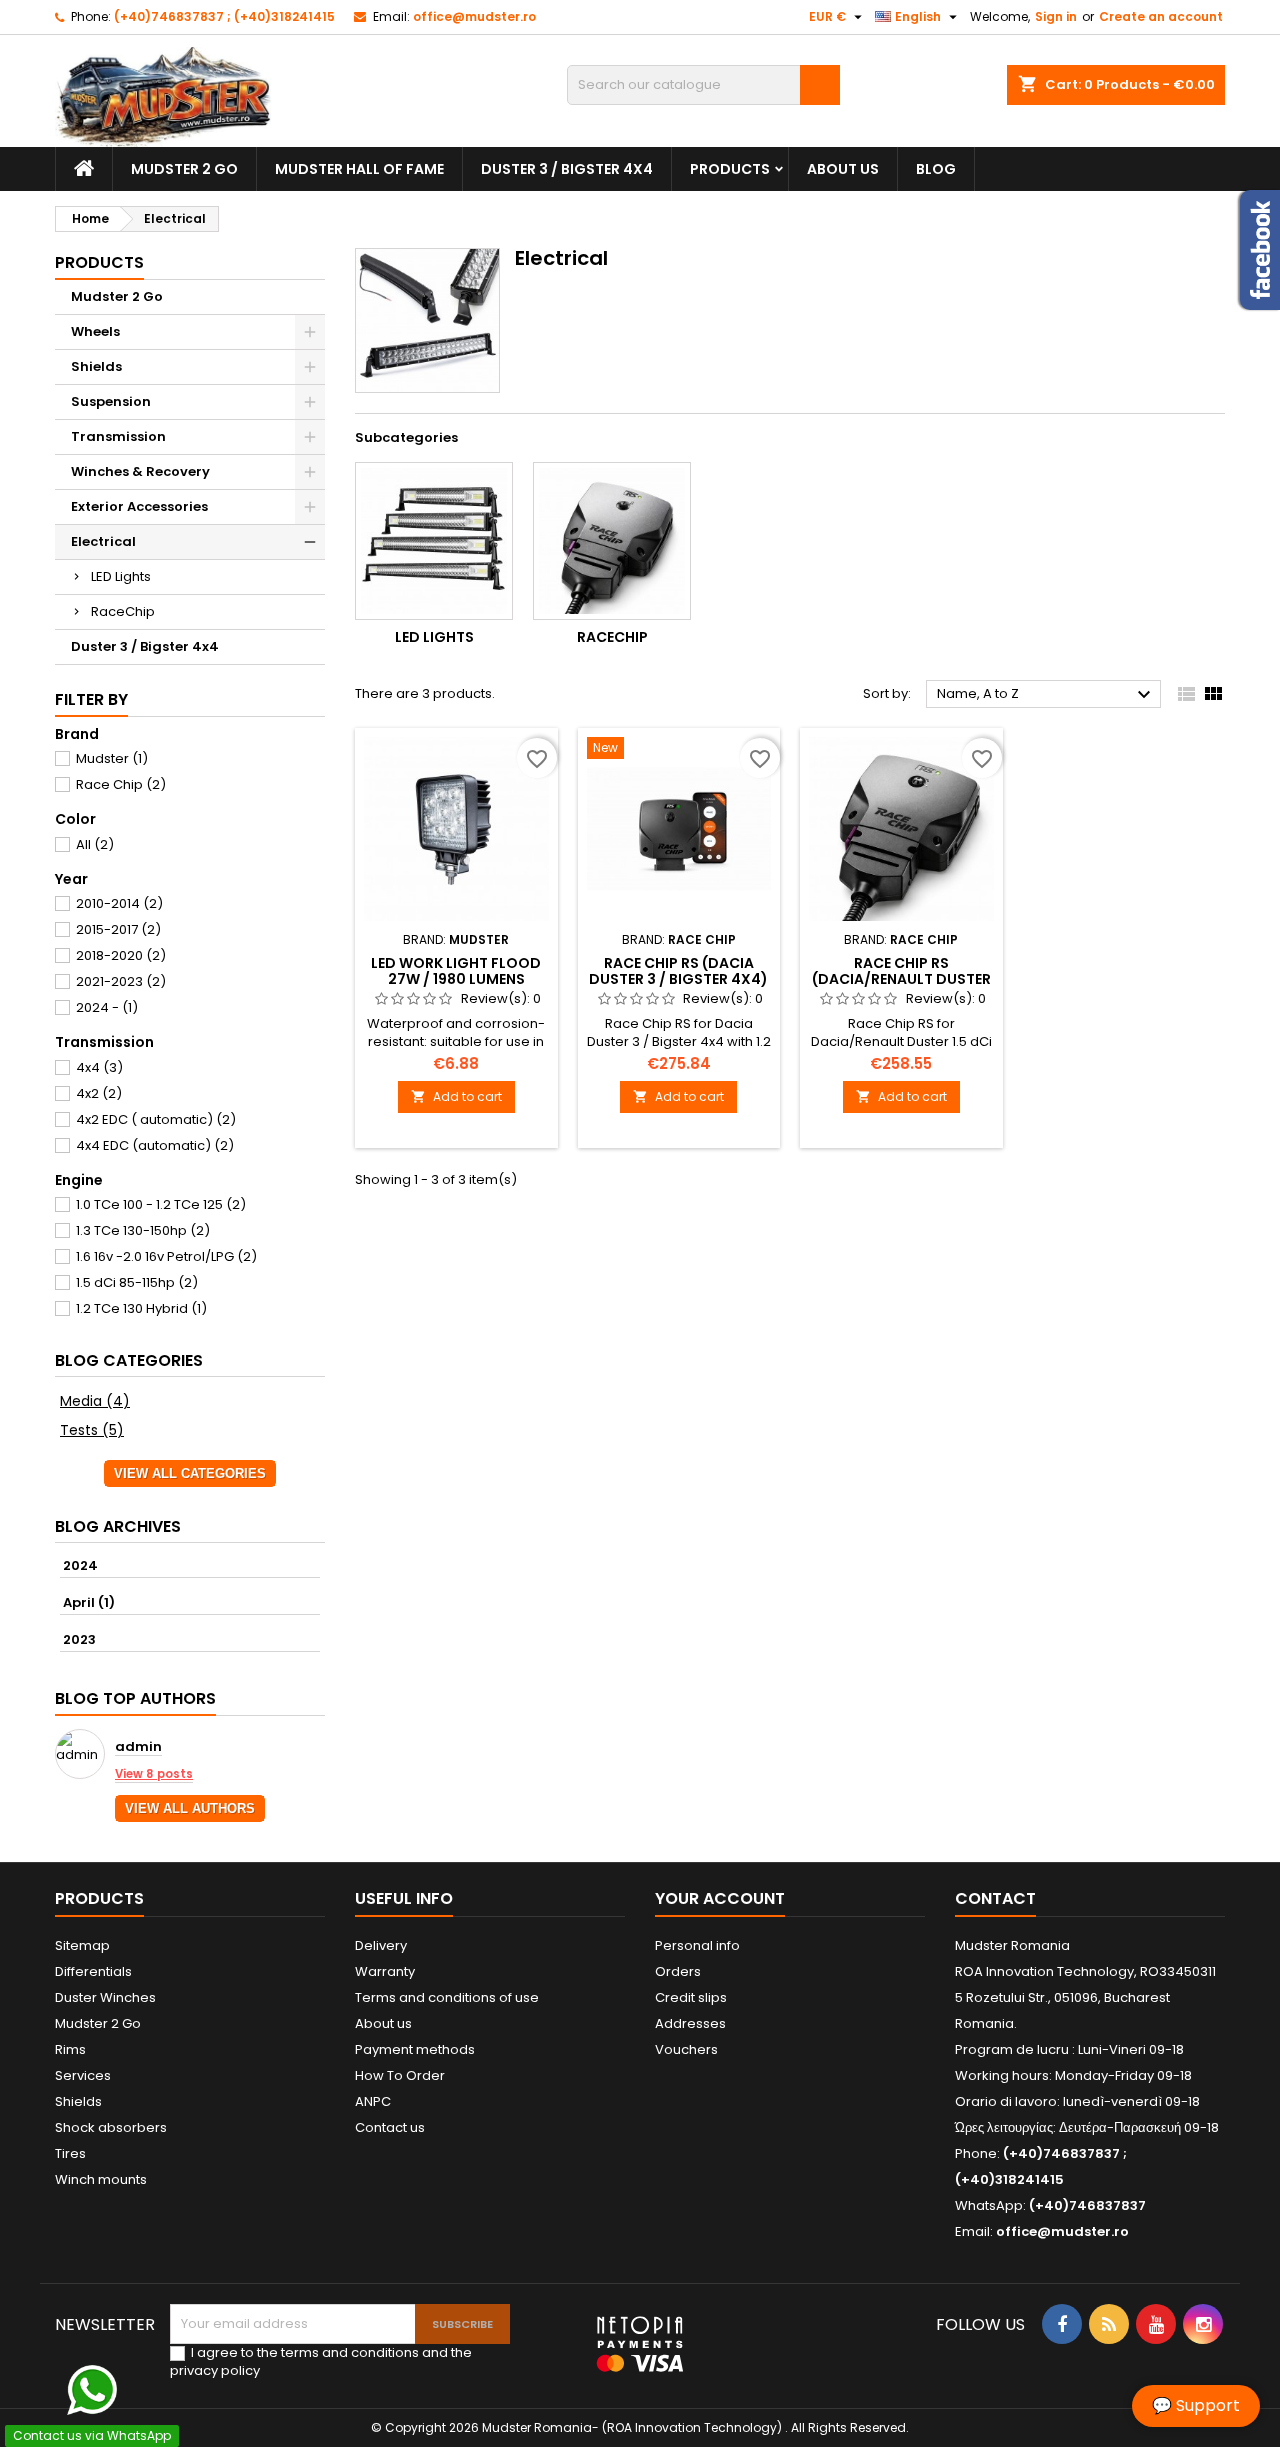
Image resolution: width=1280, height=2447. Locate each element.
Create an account (1161, 16)
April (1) (89, 1602)
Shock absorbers (111, 2127)
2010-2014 (119, 903)
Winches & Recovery (140, 471)
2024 (80, 1565)
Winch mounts (101, 2179)
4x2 (99, 1093)
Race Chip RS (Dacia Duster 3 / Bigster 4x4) (678, 971)
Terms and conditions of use (447, 1997)
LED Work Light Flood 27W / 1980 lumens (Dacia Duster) (456, 979)
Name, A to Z (1046, 695)
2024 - (107, 1007)
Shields (96, 366)
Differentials (93, 1971)
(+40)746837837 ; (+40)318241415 (224, 16)
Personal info (697, 1945)
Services (83, 2075)
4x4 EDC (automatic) (155, 1145)
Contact (995, 1898)
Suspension (111, 401)
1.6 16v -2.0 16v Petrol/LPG (166, 1256)
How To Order (400, 2075)
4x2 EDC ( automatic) (156, 1119)
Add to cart (456, 1096)
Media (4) (95, 1401)
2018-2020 (121, 955)
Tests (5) (92, 1430)
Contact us (390, 2127)
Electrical (103, 541)
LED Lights (121, 576)
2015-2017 (118, 929)
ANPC (373, 2101)
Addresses (690, 2023)
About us (843, 169)
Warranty (385, 1971)
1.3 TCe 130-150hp (143, 1230)
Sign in (1056, 16)
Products (730, 169)
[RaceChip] (612, 541)
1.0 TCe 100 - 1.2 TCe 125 (161, 1204)
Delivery (381, 1945)
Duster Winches (105, 1997)
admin (138, 1747)
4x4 (99, 1067)
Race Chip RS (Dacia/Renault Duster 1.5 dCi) (901, 979)
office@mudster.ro (474, 16)
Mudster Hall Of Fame (359, 169)
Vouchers (686, 2049)
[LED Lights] (434, 541)
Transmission (118, 436)
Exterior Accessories (139, 506)
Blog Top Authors (135, 1698)
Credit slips (691, 1997)
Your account (720, 1898)
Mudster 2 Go (184, 169)
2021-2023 (121, 981)
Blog (936, 169)
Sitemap (82, 1945)
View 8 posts (154, 1774)
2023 (79, 1639)
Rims (70, 2049)
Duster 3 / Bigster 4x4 (567, 169)
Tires (70, 2153)
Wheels (95, 331)
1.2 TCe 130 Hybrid (141, 1308)
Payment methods (415, 2049)
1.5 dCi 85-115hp (137, 1282)
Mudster (112, 758)
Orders (678, 1971)
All (95, 844)
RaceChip (123, 611)
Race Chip (121, 784)
